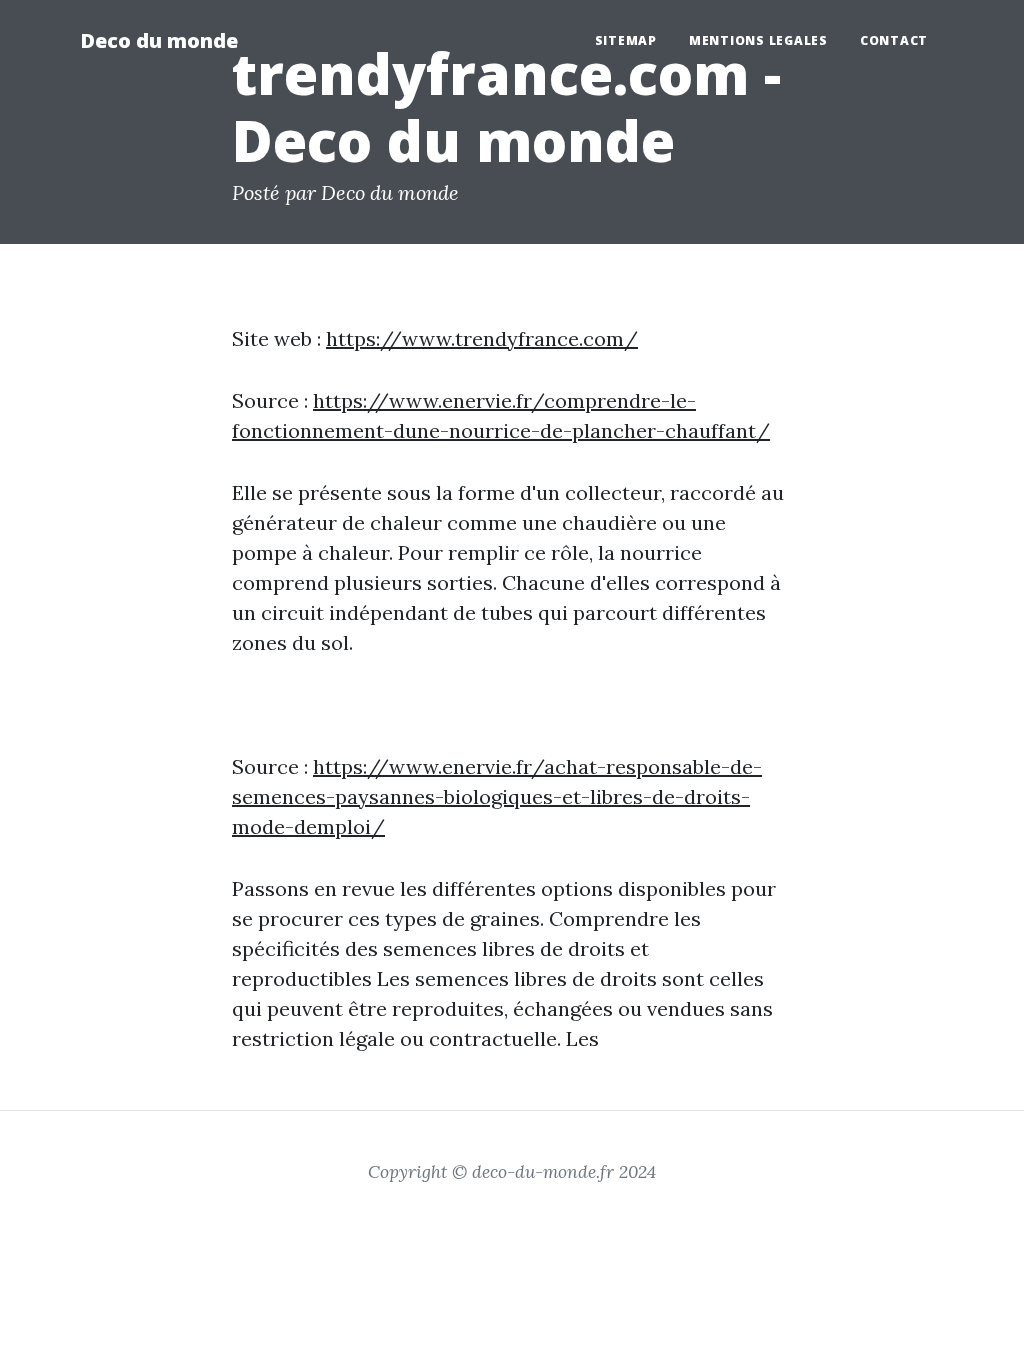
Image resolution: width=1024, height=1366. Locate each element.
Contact (894, 40)
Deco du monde (159, 40)
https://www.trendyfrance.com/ (482, 338)
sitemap (626, 40)
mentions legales (758, 40)
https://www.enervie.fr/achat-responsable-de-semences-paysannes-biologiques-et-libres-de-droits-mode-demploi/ (497, 796)
